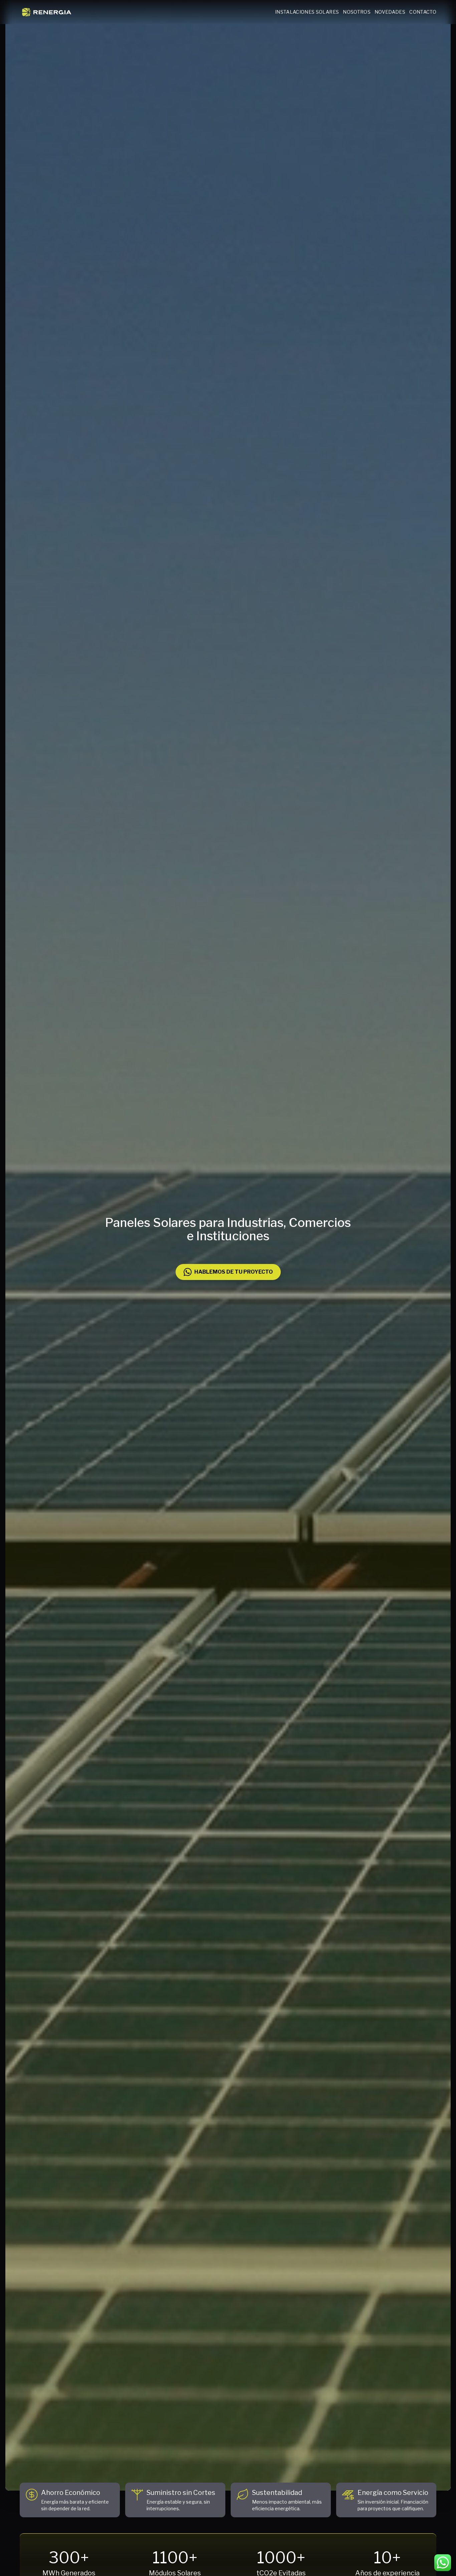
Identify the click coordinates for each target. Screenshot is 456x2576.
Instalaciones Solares (307, 12)
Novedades (390, 12)
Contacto (423, 12)
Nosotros (357, 12)
